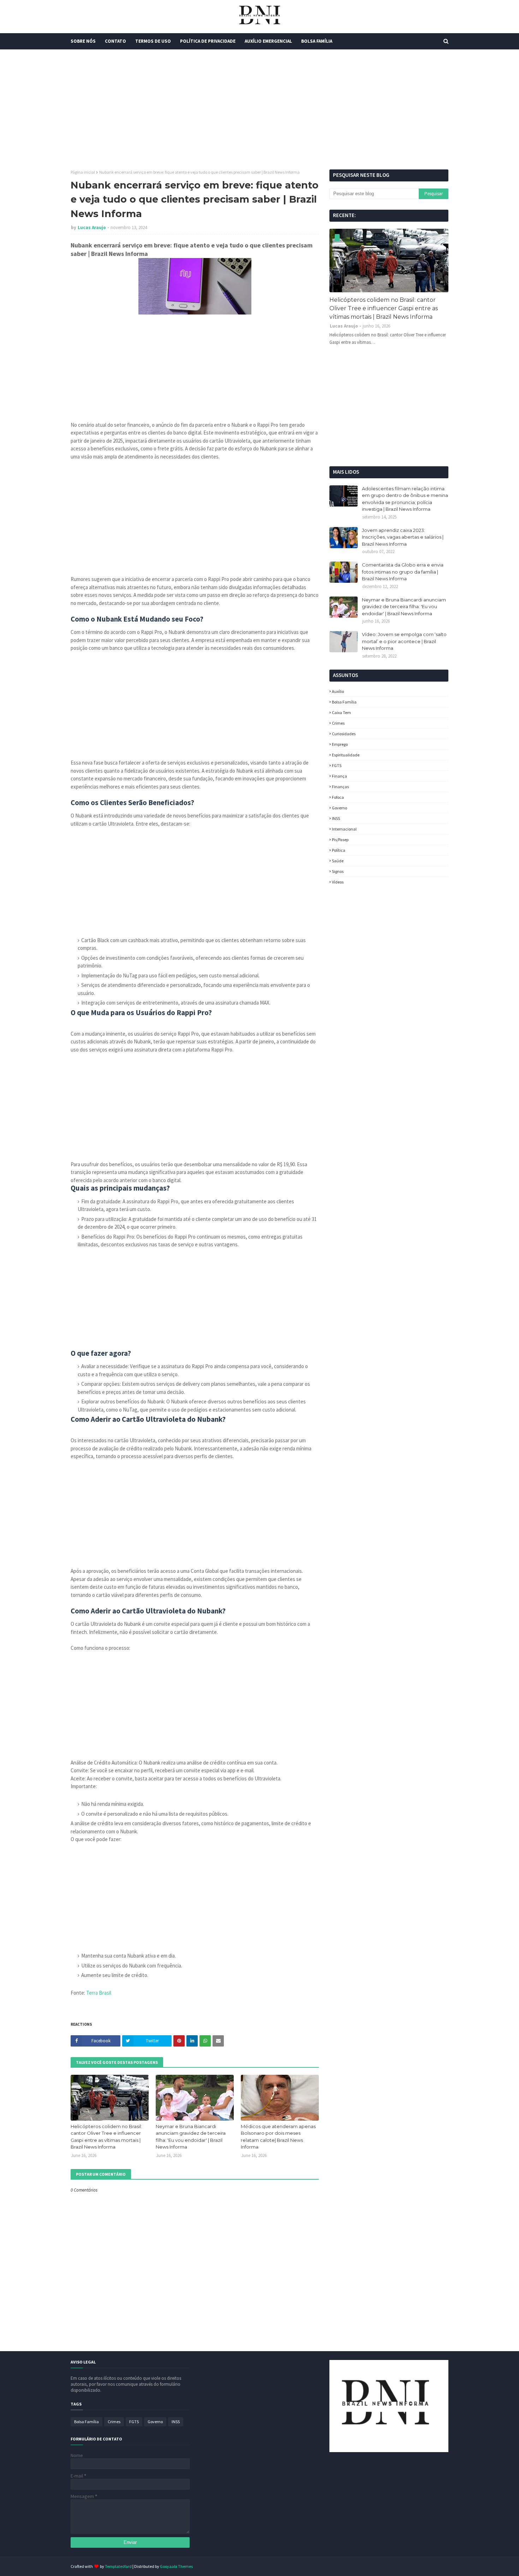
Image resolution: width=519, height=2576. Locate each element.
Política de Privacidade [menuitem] (208, 41)
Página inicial (83, 172)
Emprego (340, 744)
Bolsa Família (344, 702)
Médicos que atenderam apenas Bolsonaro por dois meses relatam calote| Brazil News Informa (278, 2137)
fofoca (338, 797)
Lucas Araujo (92, 227)
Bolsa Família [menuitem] (317, 41)
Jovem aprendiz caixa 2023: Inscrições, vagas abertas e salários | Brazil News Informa (403, 537)
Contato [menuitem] (115, 41)
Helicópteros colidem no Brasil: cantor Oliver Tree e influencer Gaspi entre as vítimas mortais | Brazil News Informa (106, 2137)
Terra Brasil (99, 1993)
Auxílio (338, 691)
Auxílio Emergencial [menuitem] (268, 41)
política (339, 850)
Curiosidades (344, 734)
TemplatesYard (118, 2566)
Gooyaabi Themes (176, 2566)
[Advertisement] (259, 109)
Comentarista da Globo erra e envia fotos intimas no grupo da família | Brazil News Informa (403, 572)
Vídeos (338, 882)
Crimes (338, 723)
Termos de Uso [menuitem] (153, 41)
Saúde (338, 861)
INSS (336, 818)
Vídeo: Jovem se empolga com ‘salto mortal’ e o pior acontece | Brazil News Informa (404, 641)
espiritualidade (346, 755)
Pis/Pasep (340, 840)
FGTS (337, 765)
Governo (339, 808)
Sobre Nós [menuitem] (83, 41)
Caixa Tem (341, 712)
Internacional (344, 829)
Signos (338, 871)
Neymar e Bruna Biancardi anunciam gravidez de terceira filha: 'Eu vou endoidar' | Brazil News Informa (191, 2137)
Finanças (340, 787)
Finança (339, 776)
